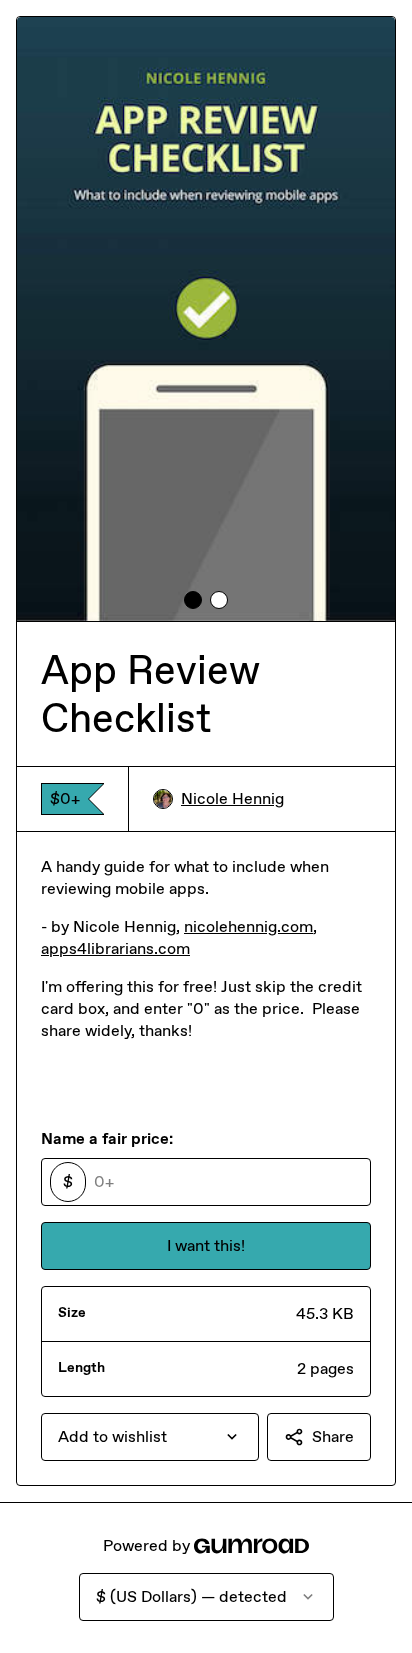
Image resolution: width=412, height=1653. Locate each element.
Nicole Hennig (232, 798)
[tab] (193, 600)
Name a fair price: (107, 1138)
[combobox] (150, 1437)
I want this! (206, 1245)
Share (333, 1436)
